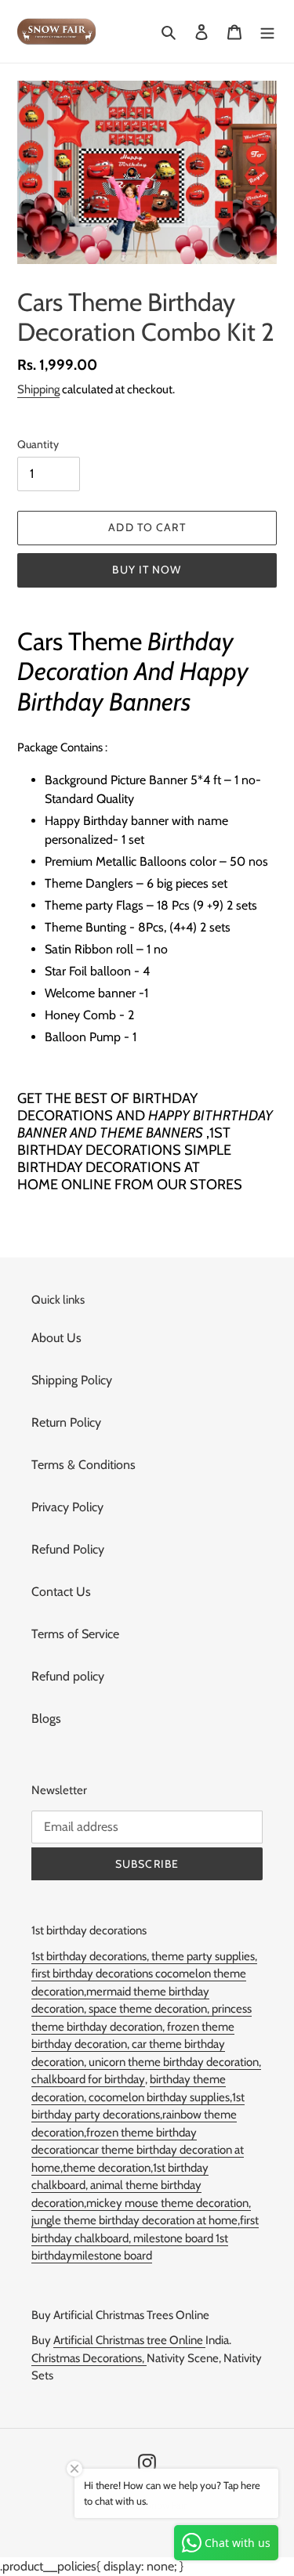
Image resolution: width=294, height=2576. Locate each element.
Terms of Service (75, 1634)
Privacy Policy (67, 1507)
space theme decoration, (150, 2009)
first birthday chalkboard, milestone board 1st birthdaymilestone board (145, 2238)
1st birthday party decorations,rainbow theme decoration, (138, 2115)
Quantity (38, 444)
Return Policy (66, 1422)
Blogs (46, 1719)
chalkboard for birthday (88, 2079)
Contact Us (61, 1592)
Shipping (38, 389)
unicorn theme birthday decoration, (175, 2062)
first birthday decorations (93, 1974)
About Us (56, 1338)
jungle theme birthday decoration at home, (136, 2220)
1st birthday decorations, (91, 1956)
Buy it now (147, 570)
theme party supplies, (204, 1956)
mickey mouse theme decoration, (169, 2203)
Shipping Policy (72, 1380)
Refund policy (68, 1676)
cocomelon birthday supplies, (160, 2097)
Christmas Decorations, (89, 2358)
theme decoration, (108, 2168)
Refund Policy (68, 1549)
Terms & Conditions (83, 1465)
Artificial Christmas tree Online (129, 2340)
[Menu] (267, 31)
